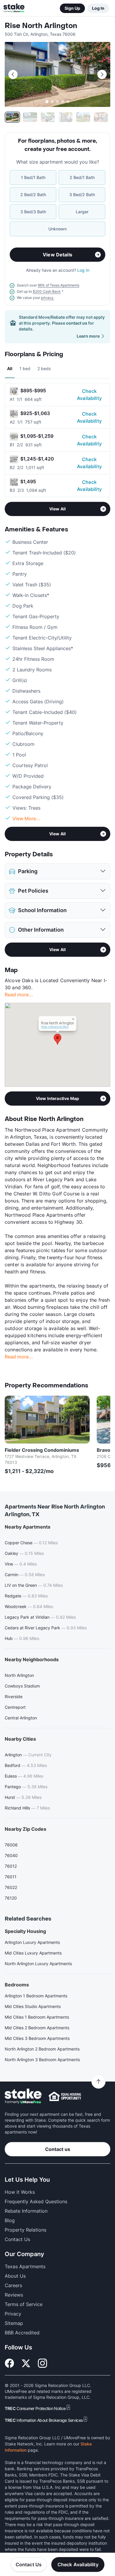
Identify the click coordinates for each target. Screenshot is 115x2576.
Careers (13, 2285)
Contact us (58, 2149)
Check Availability (89, 395)
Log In (98, 8)
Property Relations (26, 2230)
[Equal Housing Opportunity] (65, 2096)
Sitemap (14, 2323)
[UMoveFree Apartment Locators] (23, 2096)
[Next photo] (102, 74)
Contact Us (29, 2564)
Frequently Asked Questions (36, 2201)
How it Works (20, 2192)
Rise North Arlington (41, 26)
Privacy (13, 2314)
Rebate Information (26, 2211)
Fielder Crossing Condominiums (42, 1450)
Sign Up (72, 8)
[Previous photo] (13, 74)
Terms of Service (24, 2304)
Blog (10, 2220)
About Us (15, 2276)
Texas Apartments (25, 2266)
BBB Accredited (22, 2333)
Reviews (14, 2295)
